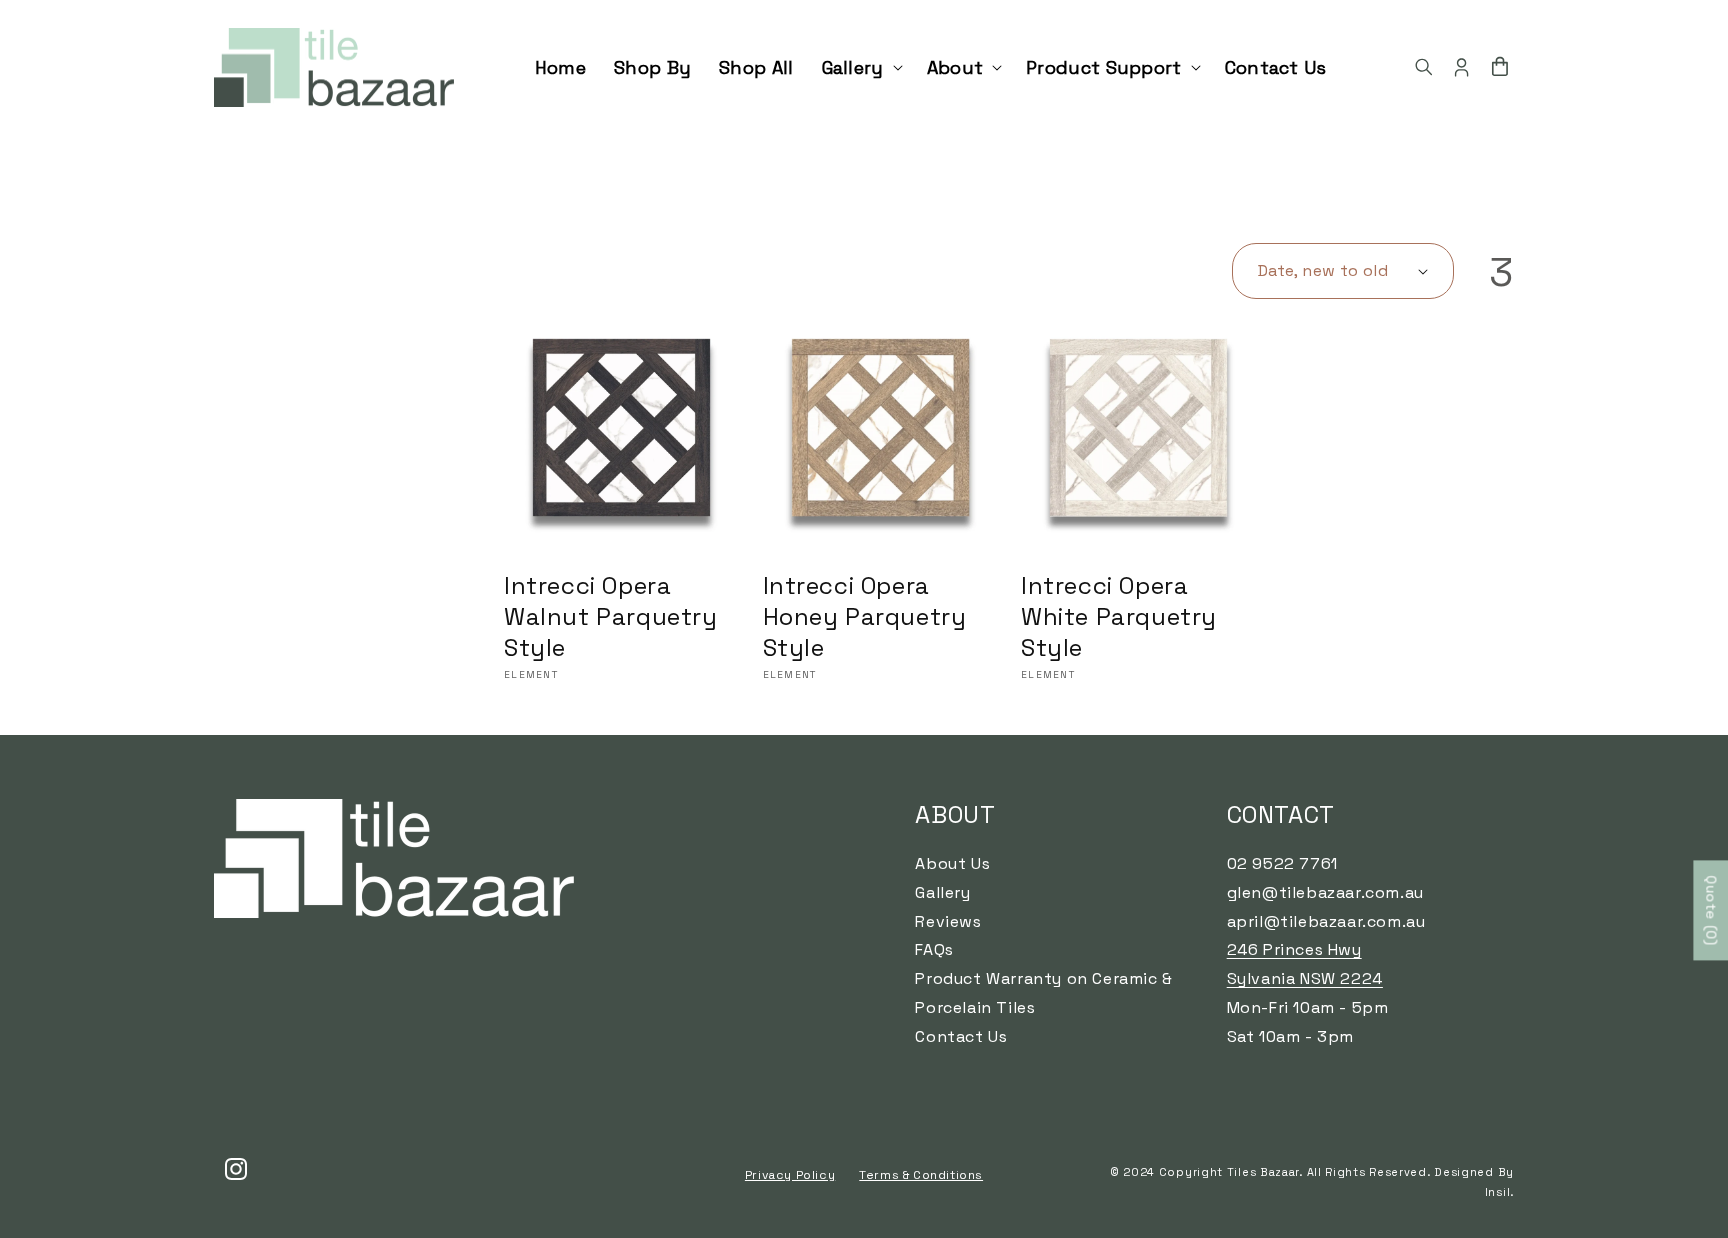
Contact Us (961, 1036)
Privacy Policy (790, 1175)
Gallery (942, 892)
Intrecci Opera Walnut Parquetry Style (611, 616)
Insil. (1499, 1192)
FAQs (934, 949)
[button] (860, 67)
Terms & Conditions (921, 1175)
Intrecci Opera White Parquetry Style (1119, 616)
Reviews (948, 921)
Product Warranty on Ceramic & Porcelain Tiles (1043, 993)
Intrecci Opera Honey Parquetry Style (865, 616)
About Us (952, 863)
